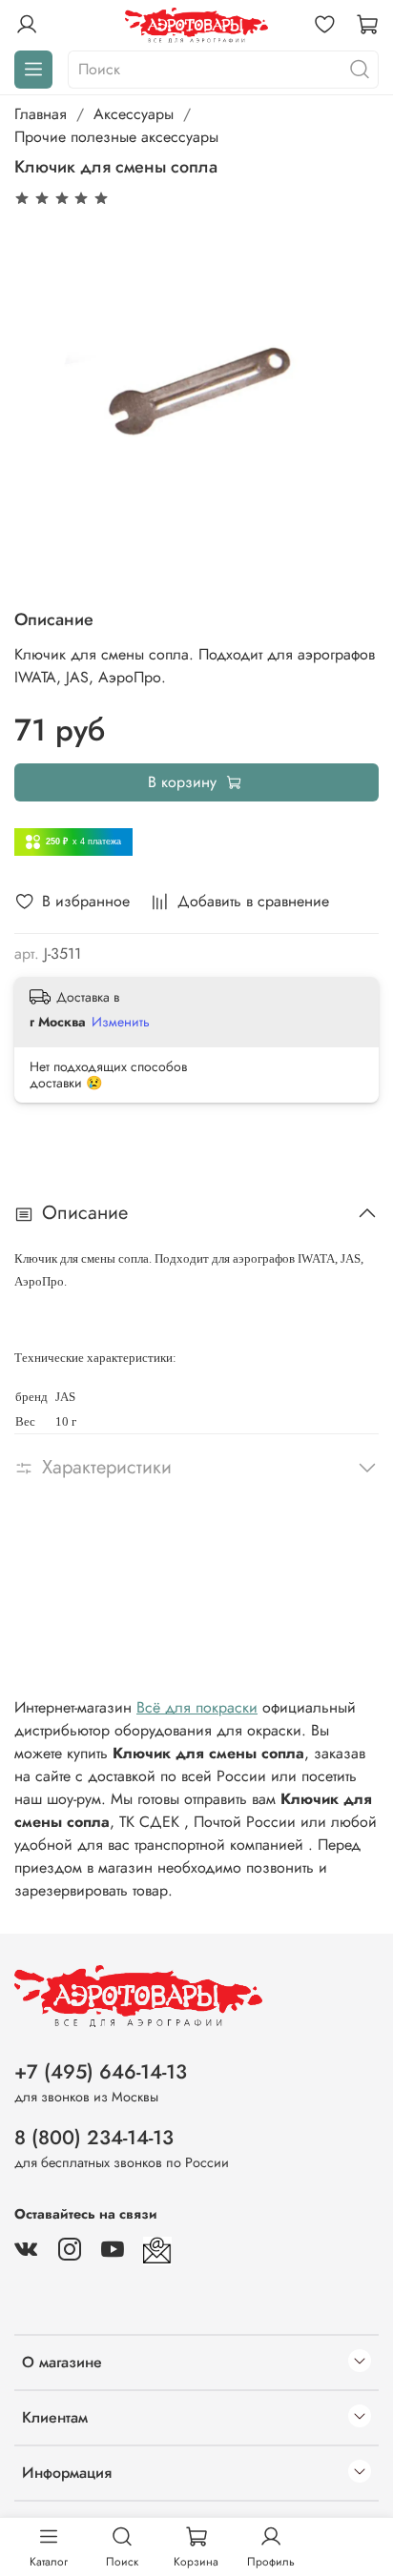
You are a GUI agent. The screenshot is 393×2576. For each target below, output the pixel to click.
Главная (41, 114)
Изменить (121, 1022)
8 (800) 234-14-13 (94, 2138)
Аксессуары (134, 114)
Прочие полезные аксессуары (116, 137)
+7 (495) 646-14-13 (101, 2072)
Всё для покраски (197, 1707)
